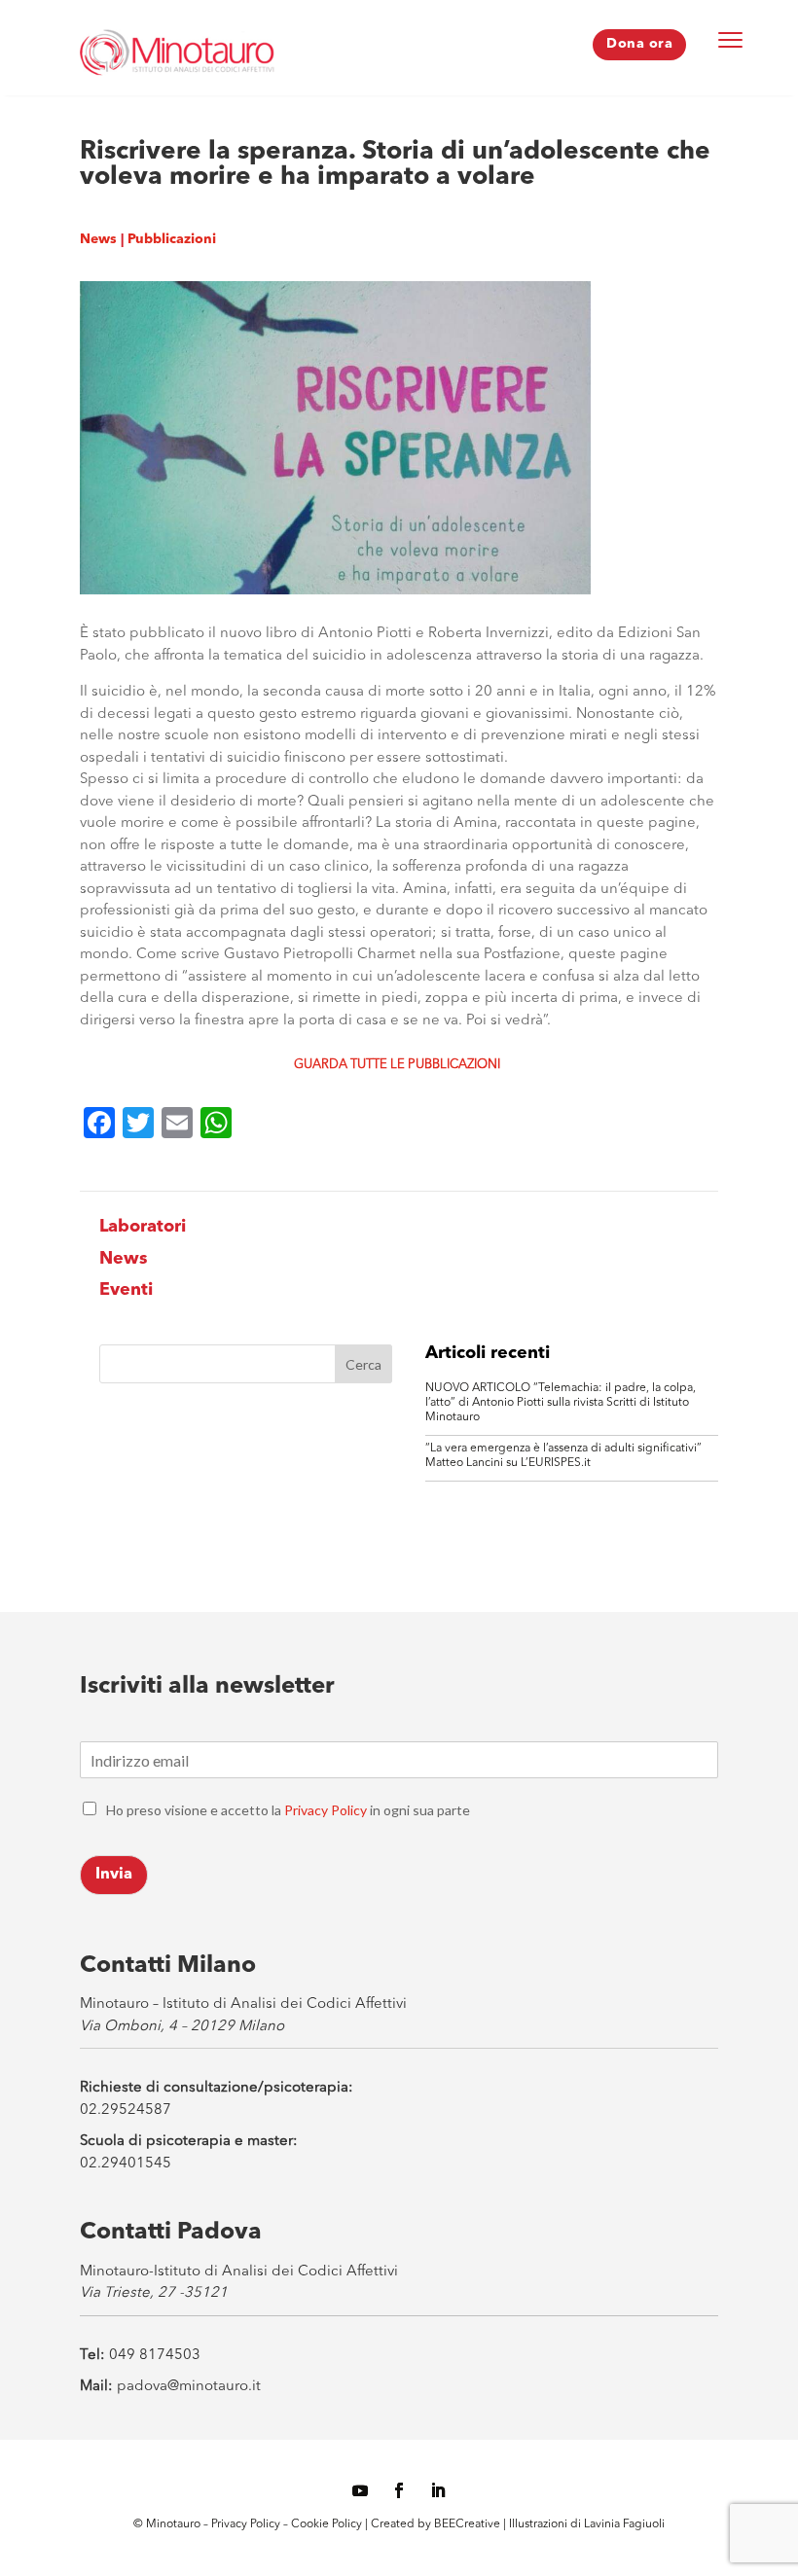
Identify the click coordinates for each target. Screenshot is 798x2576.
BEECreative (466, 2524)
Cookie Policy (328, 2524)
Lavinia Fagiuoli (624, 2524)
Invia (114, 1875)
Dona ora (639, 44)
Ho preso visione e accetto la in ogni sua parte (288, 1810)
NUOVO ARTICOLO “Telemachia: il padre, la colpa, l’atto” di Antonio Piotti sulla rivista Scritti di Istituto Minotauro (561, 1403)
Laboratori (143, 1227)
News (98, 239)
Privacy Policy (326, 1810)
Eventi (126, 1290)
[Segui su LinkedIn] (438, 2490)
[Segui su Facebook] (399, 2490)
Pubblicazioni (172, 239)
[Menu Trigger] (731, 39)
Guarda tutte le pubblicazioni (397, 1065)
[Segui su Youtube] (360, 2490)
